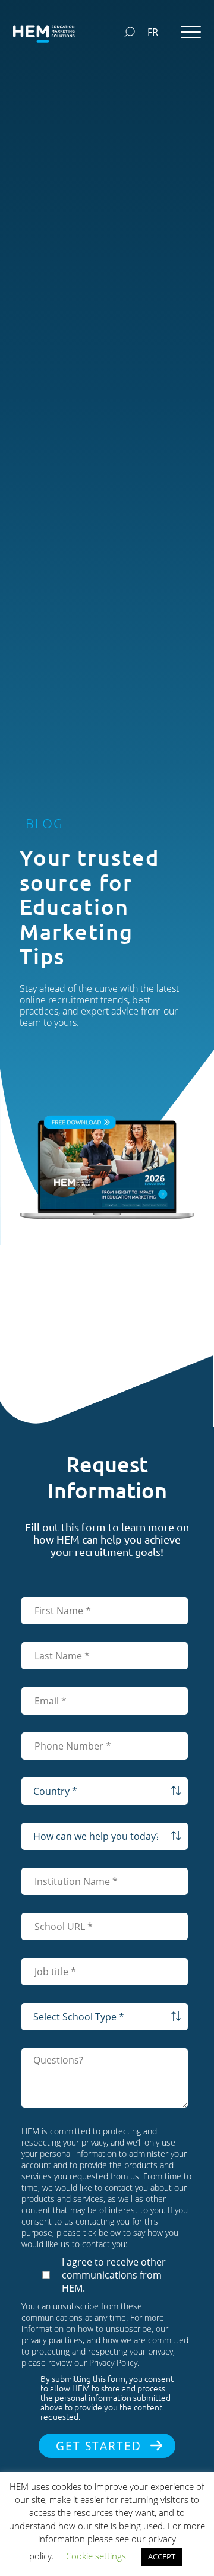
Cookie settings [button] (96, 2556)
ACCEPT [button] (162, 2556)
